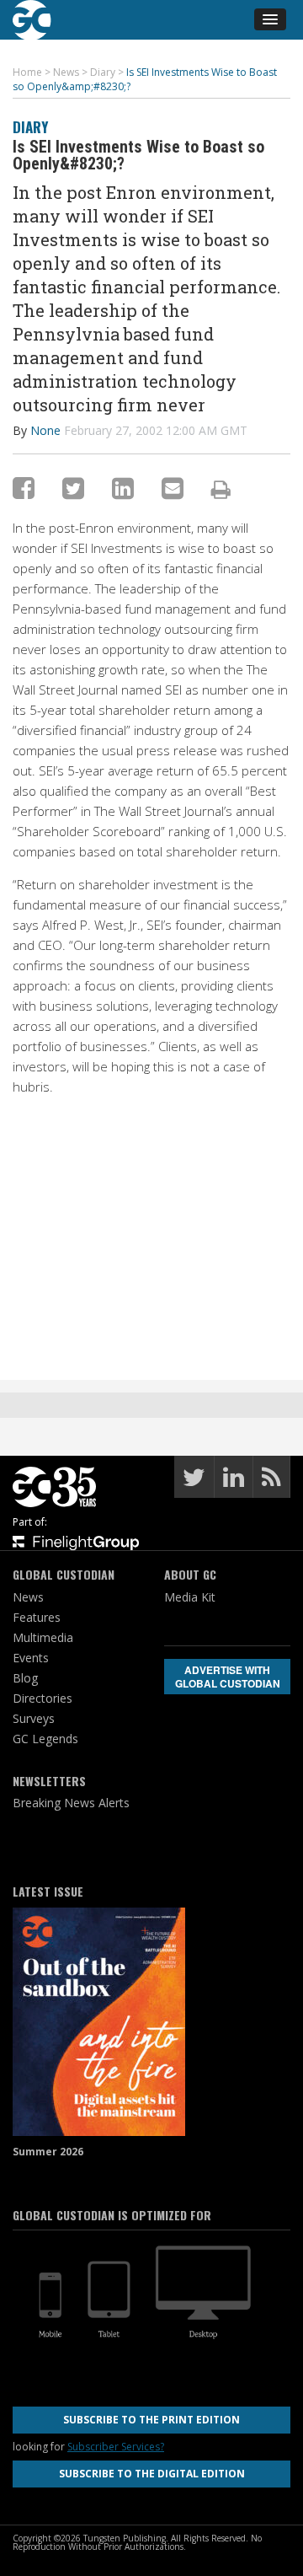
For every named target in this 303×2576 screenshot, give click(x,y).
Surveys (34, 1718)
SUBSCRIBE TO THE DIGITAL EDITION (152, 2474)
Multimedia (43, 1637)
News (28, 1597)
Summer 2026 (48, 2152)
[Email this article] (173, 488)
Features (37, 1617)
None (45, 430)
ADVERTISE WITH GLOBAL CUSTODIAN (228, 1677)
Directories (43, 1698)
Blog (25, 1678)
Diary (30, 127)
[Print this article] (221, 489)
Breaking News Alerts (71, 1803)
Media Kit (190, 1597)
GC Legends (45, 1739)
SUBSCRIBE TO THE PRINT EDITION (151, 2420)
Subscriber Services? (116, 2447)
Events (31, 1658)
